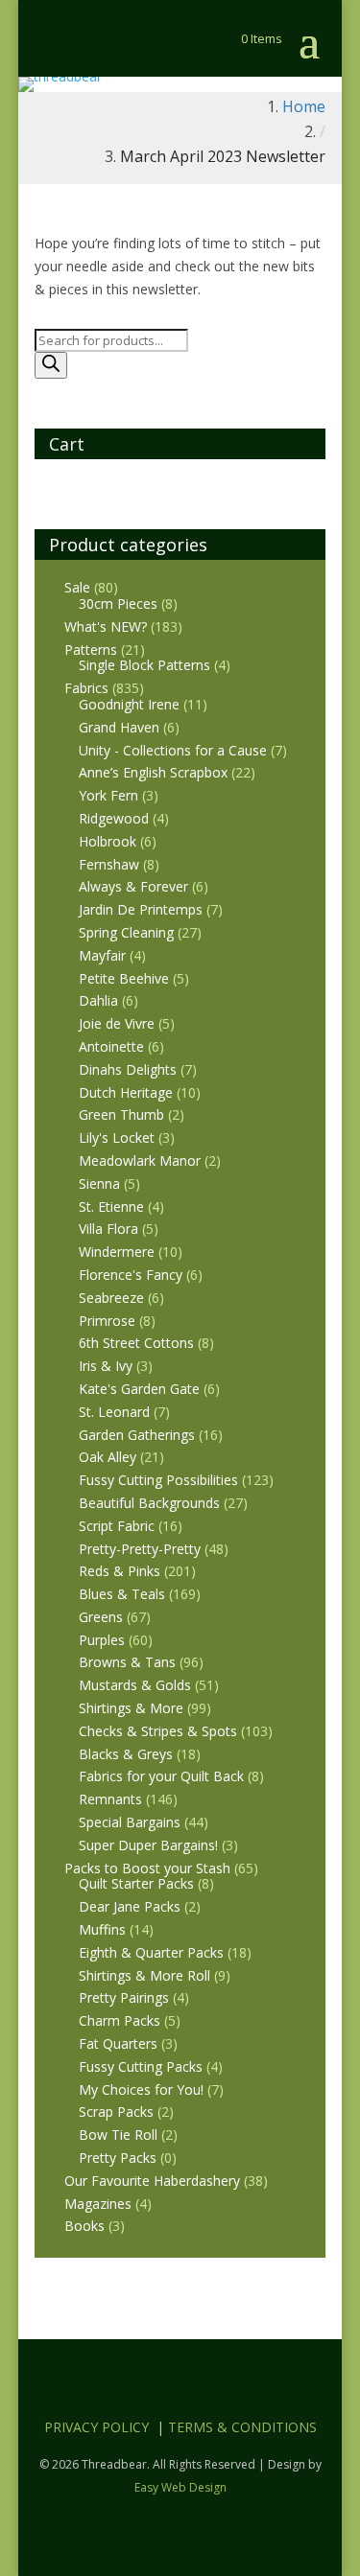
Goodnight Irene (129, 704)
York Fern (108, 795)
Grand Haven (119, 727)
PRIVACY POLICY (96, 2427)
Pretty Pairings (124, 1997)
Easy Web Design (180, 2487)
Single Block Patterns (144, 665)
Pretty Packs (118, 2158)
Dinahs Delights (128, 1069)
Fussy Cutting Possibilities (158, 1480)
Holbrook (108, 841)
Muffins (102, 1929)
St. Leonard (114, 1412)
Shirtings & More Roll (144, 1975)
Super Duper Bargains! (148, 1845)
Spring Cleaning (126, 932)
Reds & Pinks (120, 1571)
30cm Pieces (118, 603)
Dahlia (98, 1000)
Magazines (98, 2204)
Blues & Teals (122, 1594)
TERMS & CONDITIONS (242, 2427)
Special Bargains (130, 1822)
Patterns (91, 650)
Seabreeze (111, 1298)
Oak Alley (108, 1457)
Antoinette (111, 1046)
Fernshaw (109, 864)
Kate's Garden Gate (139, 1389)
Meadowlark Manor (140, 1160)
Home (304, 106)
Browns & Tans (127, 1662)
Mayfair (102, 955)
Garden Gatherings (137, 1435)
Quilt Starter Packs (136, 1883)
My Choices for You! (141, 2089)
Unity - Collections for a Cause (173, 750)
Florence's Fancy (131, 1275)
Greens (101, 1617)
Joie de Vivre (117, 1023)
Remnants (110, 1799)
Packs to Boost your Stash (147, 1868)
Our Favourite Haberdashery (152, 2181)
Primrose (107, 1321)
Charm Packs (120, 2020)
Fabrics (86, 688)
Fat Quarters (118, 2043)
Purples (102, 1640)
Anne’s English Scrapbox (153, 772)
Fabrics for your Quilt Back (161, 1776)
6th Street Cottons (136, 1343)
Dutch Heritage (126, 1092)
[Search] (51, 365)
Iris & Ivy (106, 1366)
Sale (77, 587)
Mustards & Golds (135, 1685)
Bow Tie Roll (118, 2135)
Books (84, 2226)
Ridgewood (114, 818)
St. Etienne (111, 1207)
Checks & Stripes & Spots (158, 1731)
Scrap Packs (116, 2112)
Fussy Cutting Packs (141, 2066)
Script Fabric (117, 1526)
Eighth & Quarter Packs (151, 1952)
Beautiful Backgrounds (149, 1503)
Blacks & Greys (126, 1754)
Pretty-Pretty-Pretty (140, 1549)
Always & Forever (133, 886)
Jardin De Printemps (141, 909)
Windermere (117, 1252)
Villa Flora (108, 1229)
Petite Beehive (124, 978)
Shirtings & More (131, 1708)
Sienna (99, 1184)
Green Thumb (121, 1114)
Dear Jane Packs (130, 1906)
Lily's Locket (117, 1137)
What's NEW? (106, 627)
